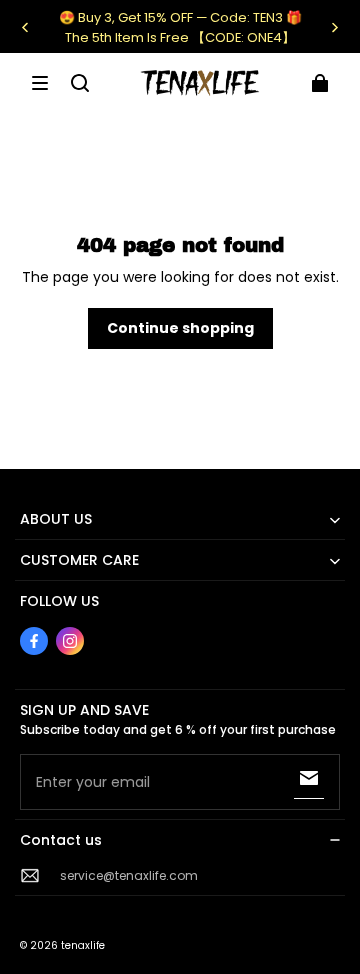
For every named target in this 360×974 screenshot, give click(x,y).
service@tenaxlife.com (129, 875)
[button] (40, 83)
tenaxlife (83, 945)
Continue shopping (180, 328)
